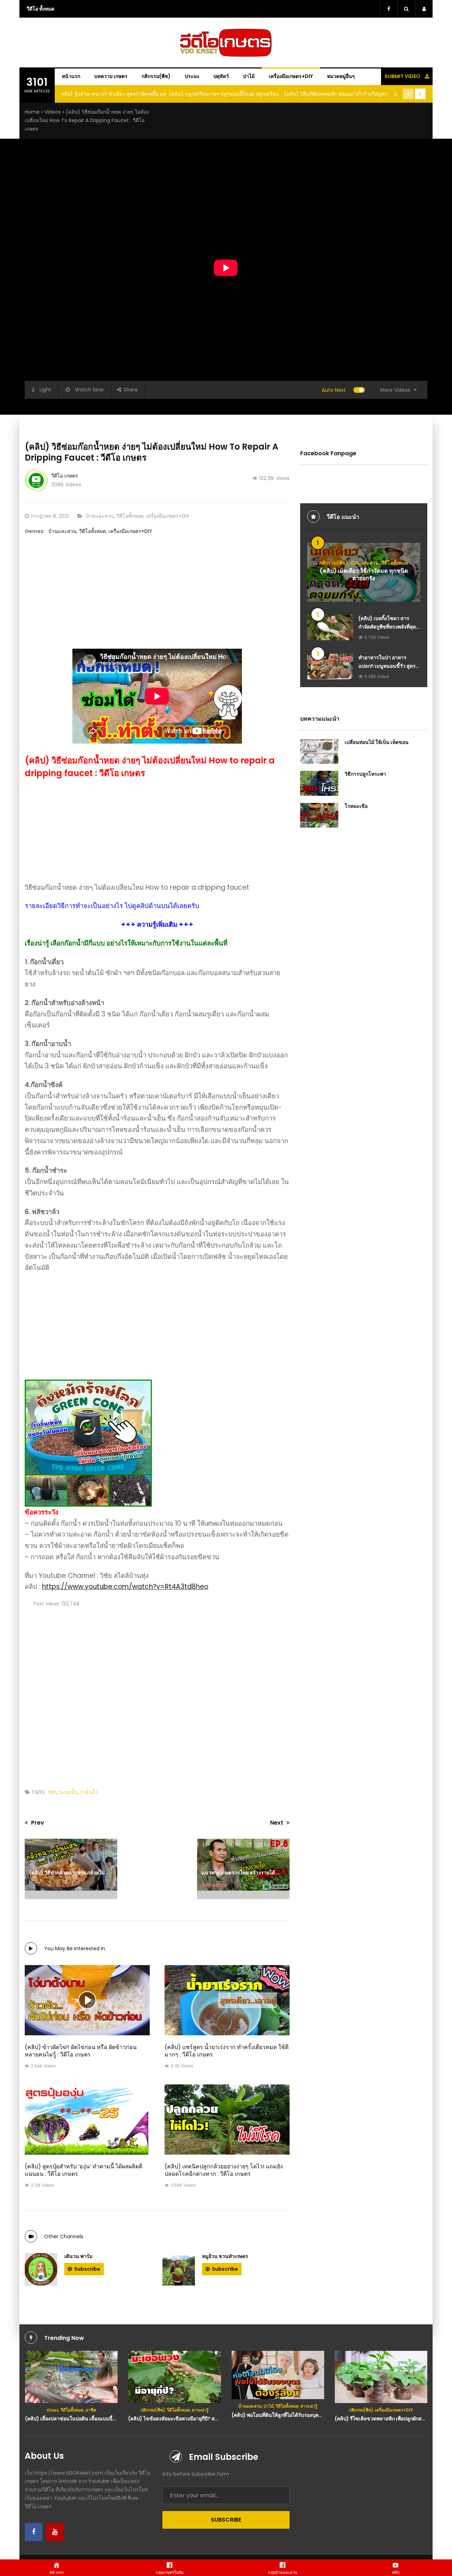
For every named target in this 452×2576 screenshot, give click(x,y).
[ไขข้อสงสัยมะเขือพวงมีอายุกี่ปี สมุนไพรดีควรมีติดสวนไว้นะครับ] (71, 2377)
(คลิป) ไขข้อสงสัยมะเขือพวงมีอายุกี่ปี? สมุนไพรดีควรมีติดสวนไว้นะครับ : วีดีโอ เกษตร (117, 2419)
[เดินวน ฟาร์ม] (41, 2269)
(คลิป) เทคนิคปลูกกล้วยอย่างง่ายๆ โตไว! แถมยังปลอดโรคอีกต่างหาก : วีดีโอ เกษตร (224, 2170)
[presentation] (408, 94)
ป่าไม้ (249, 76)
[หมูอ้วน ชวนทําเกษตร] (179, 2269)
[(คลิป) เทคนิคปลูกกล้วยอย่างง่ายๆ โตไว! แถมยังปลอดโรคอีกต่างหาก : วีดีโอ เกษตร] (227, 2119)
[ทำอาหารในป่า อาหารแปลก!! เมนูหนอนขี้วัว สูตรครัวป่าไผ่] (330, 666)
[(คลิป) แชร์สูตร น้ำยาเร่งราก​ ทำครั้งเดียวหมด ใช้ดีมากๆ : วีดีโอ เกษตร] (227, 2000)
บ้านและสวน (100, 516)
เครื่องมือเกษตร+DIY (291, 76)
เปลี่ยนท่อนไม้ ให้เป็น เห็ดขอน (377, 742)
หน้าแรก (71, 76)
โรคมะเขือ (356, 806)
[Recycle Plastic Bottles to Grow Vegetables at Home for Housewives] (278, 2377)
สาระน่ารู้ (97, 2410)
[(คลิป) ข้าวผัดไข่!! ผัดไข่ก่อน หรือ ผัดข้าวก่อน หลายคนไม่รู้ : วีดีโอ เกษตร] (87, 2000)
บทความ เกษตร (111, 76)
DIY (53, 1792)
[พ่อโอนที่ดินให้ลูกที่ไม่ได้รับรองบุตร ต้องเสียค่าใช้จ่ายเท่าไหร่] (175, 2375)
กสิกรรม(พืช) (156, 76)
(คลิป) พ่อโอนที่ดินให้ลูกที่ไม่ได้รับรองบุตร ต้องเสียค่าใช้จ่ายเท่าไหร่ (200, 2415)
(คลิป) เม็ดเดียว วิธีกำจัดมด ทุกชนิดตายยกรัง (364, 575)
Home (32, 112)
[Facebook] (34, 2532)
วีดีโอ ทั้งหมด (40, 9)
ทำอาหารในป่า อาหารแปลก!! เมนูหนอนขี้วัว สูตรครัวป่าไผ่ (387, 666)
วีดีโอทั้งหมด (130, 516)
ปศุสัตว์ (221, 76)
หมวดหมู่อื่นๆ (341, 76)
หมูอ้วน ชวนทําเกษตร (225, 2256)
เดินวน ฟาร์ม (78, 2256)
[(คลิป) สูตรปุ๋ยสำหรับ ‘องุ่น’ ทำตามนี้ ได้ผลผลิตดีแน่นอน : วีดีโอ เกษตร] (87, 2119)
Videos (53, 112)
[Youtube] (55, 2532)
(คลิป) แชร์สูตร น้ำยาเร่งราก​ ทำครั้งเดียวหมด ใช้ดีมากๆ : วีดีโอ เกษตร (227, 2051)
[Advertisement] (157, 599)
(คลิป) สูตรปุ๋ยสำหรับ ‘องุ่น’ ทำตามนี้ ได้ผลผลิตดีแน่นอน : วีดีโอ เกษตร (84, 2170)
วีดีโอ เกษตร (65, 476)
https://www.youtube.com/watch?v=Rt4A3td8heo (125, 1587)
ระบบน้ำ (68, 1792)
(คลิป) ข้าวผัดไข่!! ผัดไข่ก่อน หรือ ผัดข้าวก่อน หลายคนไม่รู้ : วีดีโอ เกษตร (81, 2051)
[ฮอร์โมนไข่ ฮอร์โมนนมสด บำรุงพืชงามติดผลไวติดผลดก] (381, 2377)
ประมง (192, 76)
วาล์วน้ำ (89, 1792)
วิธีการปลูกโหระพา (365, 774)
